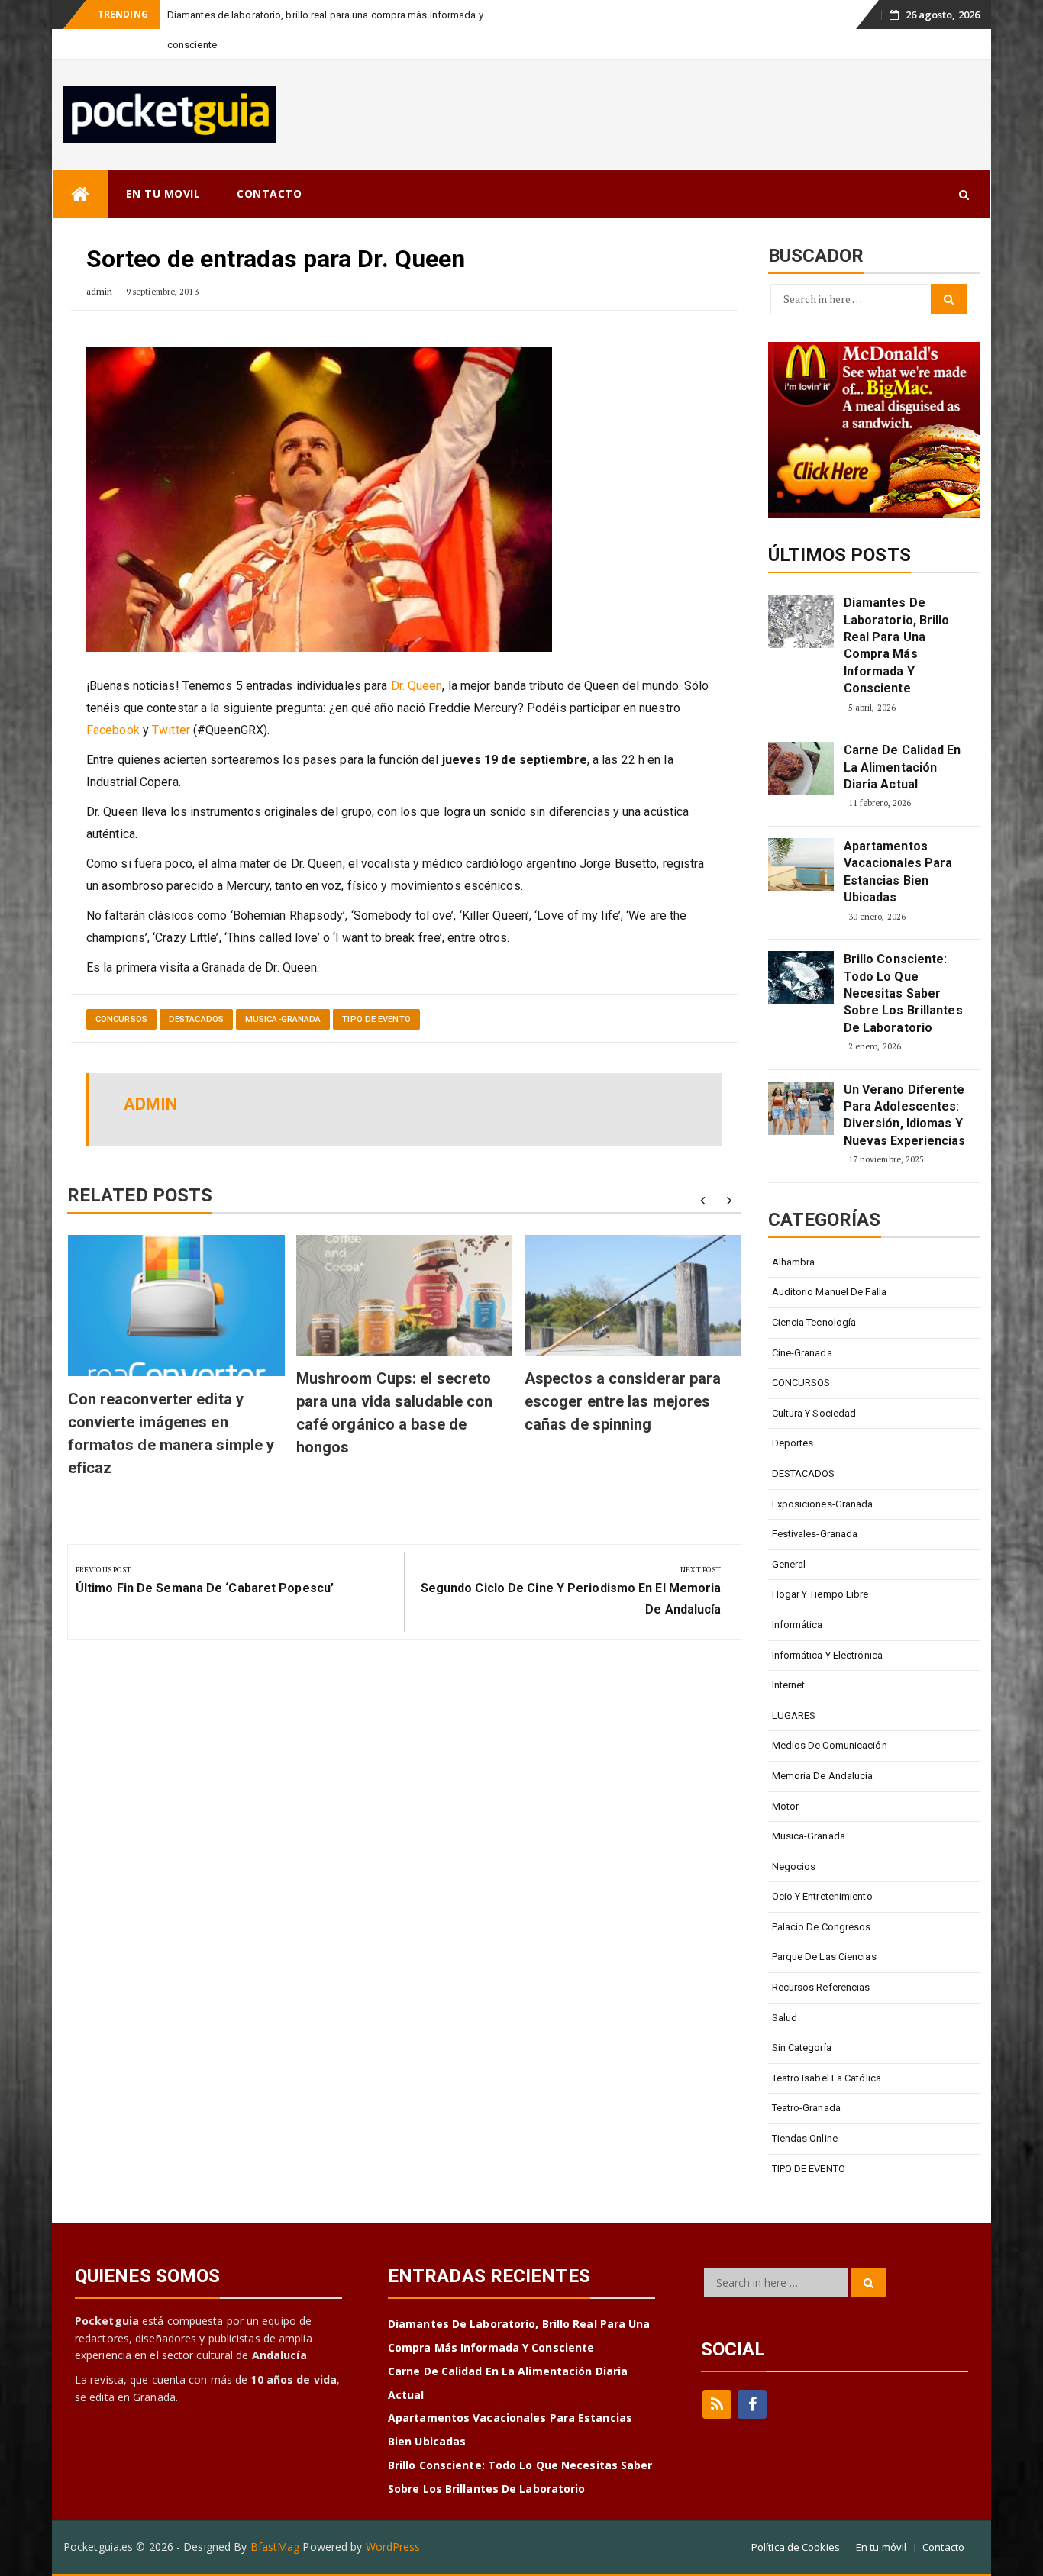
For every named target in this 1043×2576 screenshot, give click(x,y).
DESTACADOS (196, 1019)
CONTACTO (269, 193)
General (789, 1564)
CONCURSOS (121, 1019)
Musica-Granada (283, 1019)
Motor (786, 1806)
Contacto (943, 2547)
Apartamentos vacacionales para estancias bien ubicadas (898, 872)
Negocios (794, 1867)
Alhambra (794, 1262)
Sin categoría (802, 2047)
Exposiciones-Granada (823, 1504)
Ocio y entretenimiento (822, 1896)
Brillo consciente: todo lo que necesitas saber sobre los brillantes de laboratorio (903, 993)
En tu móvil (881, 2547)
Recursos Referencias (821, 1987)
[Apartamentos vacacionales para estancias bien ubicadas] (801, 865)
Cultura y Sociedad (814, 1413)
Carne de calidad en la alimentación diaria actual (903, 767)
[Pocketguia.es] (80, 194)
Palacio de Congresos (822, 1927)
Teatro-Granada (806, 2108)
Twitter (171, 730)
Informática (798, 1625)
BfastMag (275, 2547)
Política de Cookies (796, 2547)
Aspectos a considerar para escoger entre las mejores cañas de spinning (623, 1401)
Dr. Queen (417, 686)
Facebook (113, 730)
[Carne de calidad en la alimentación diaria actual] (801, 769)
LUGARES (794, 1715)
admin (100, 291)
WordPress (393, 2547)
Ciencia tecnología (814, 1322)
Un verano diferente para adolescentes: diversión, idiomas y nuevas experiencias (905, 1115)
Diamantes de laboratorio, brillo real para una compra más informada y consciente (897, 645)
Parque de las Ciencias (824, 1957)
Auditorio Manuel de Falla (830, 1292)
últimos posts (840, 555)
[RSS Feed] (717, 2404)
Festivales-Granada (815, 1534)
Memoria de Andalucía (823, 1776)
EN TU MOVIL (163, 193)
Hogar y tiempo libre (820, 1594)
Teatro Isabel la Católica (827, 2078)
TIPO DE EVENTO (376, 1019)
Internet (789, 1685)
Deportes (793, 1443)
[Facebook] (752, 2404)
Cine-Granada (802, 1353)
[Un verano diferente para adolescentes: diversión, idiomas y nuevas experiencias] (801, 1108)
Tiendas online (805, 2138)
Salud (785, 2018)
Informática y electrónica (828, 1655)
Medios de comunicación (830, 1745)
